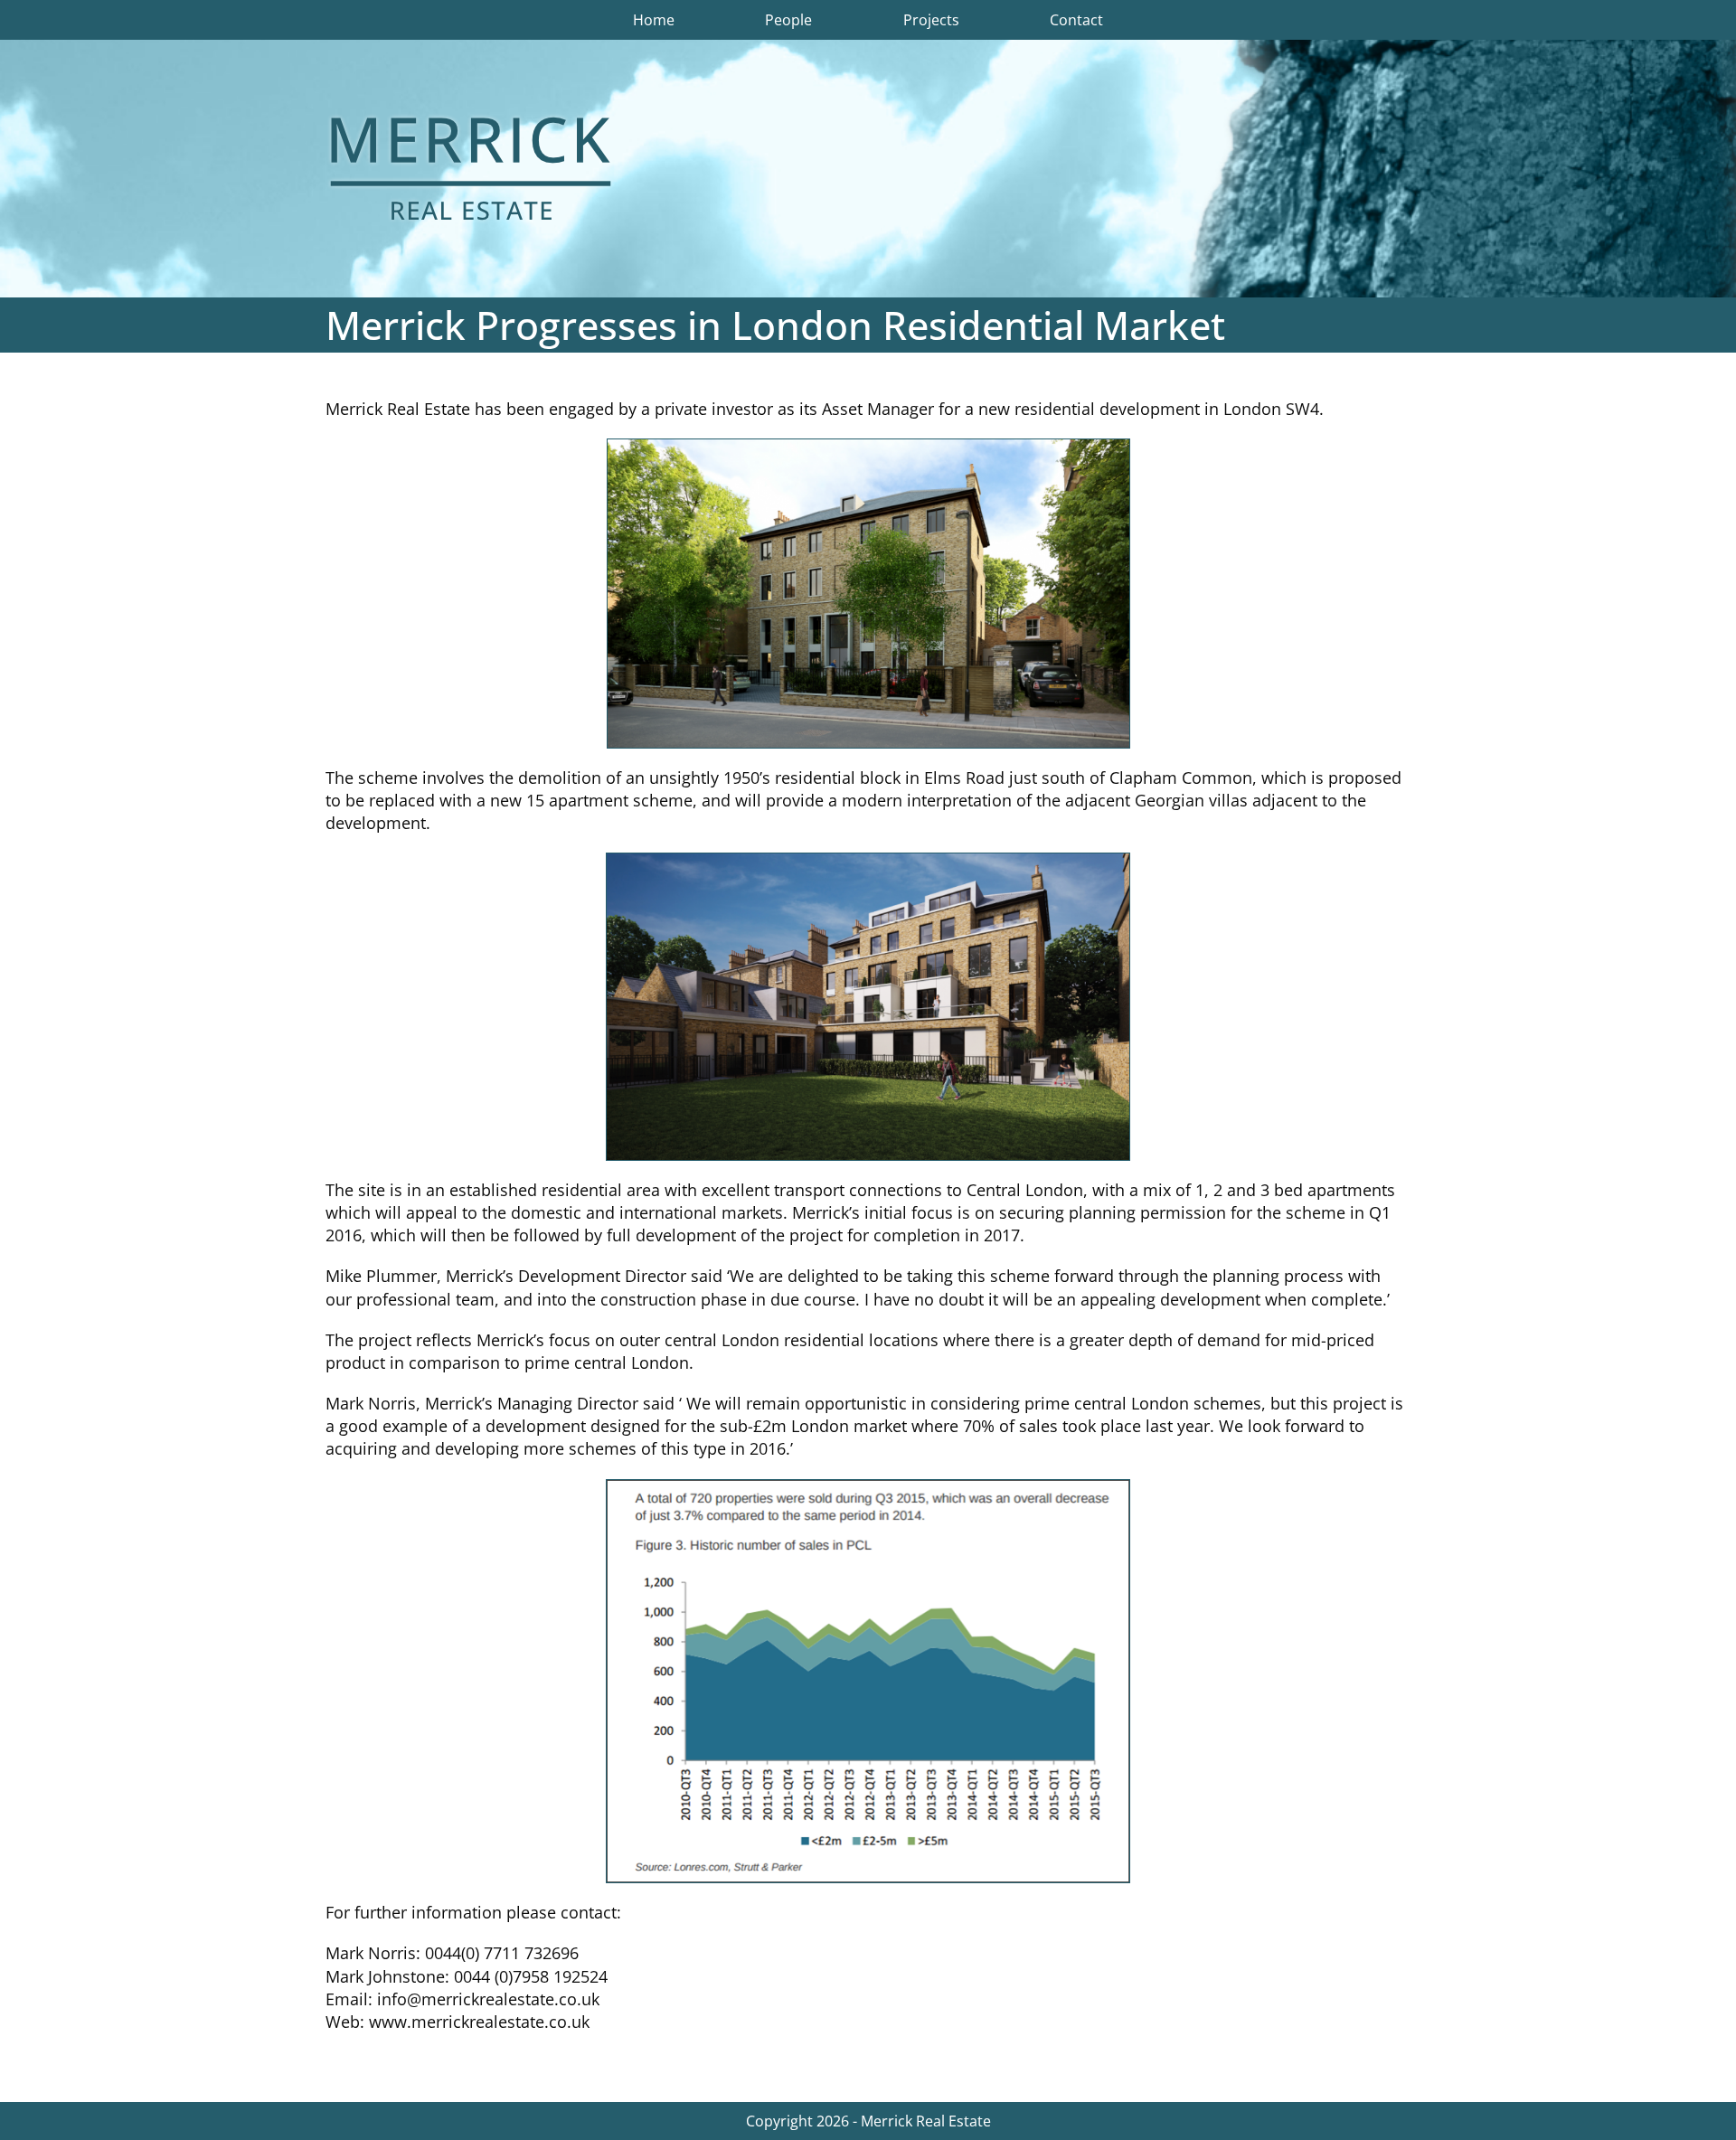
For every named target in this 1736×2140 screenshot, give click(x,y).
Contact (1076, 20)
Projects (931, 20)
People (788, 20)
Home (654, 20)
